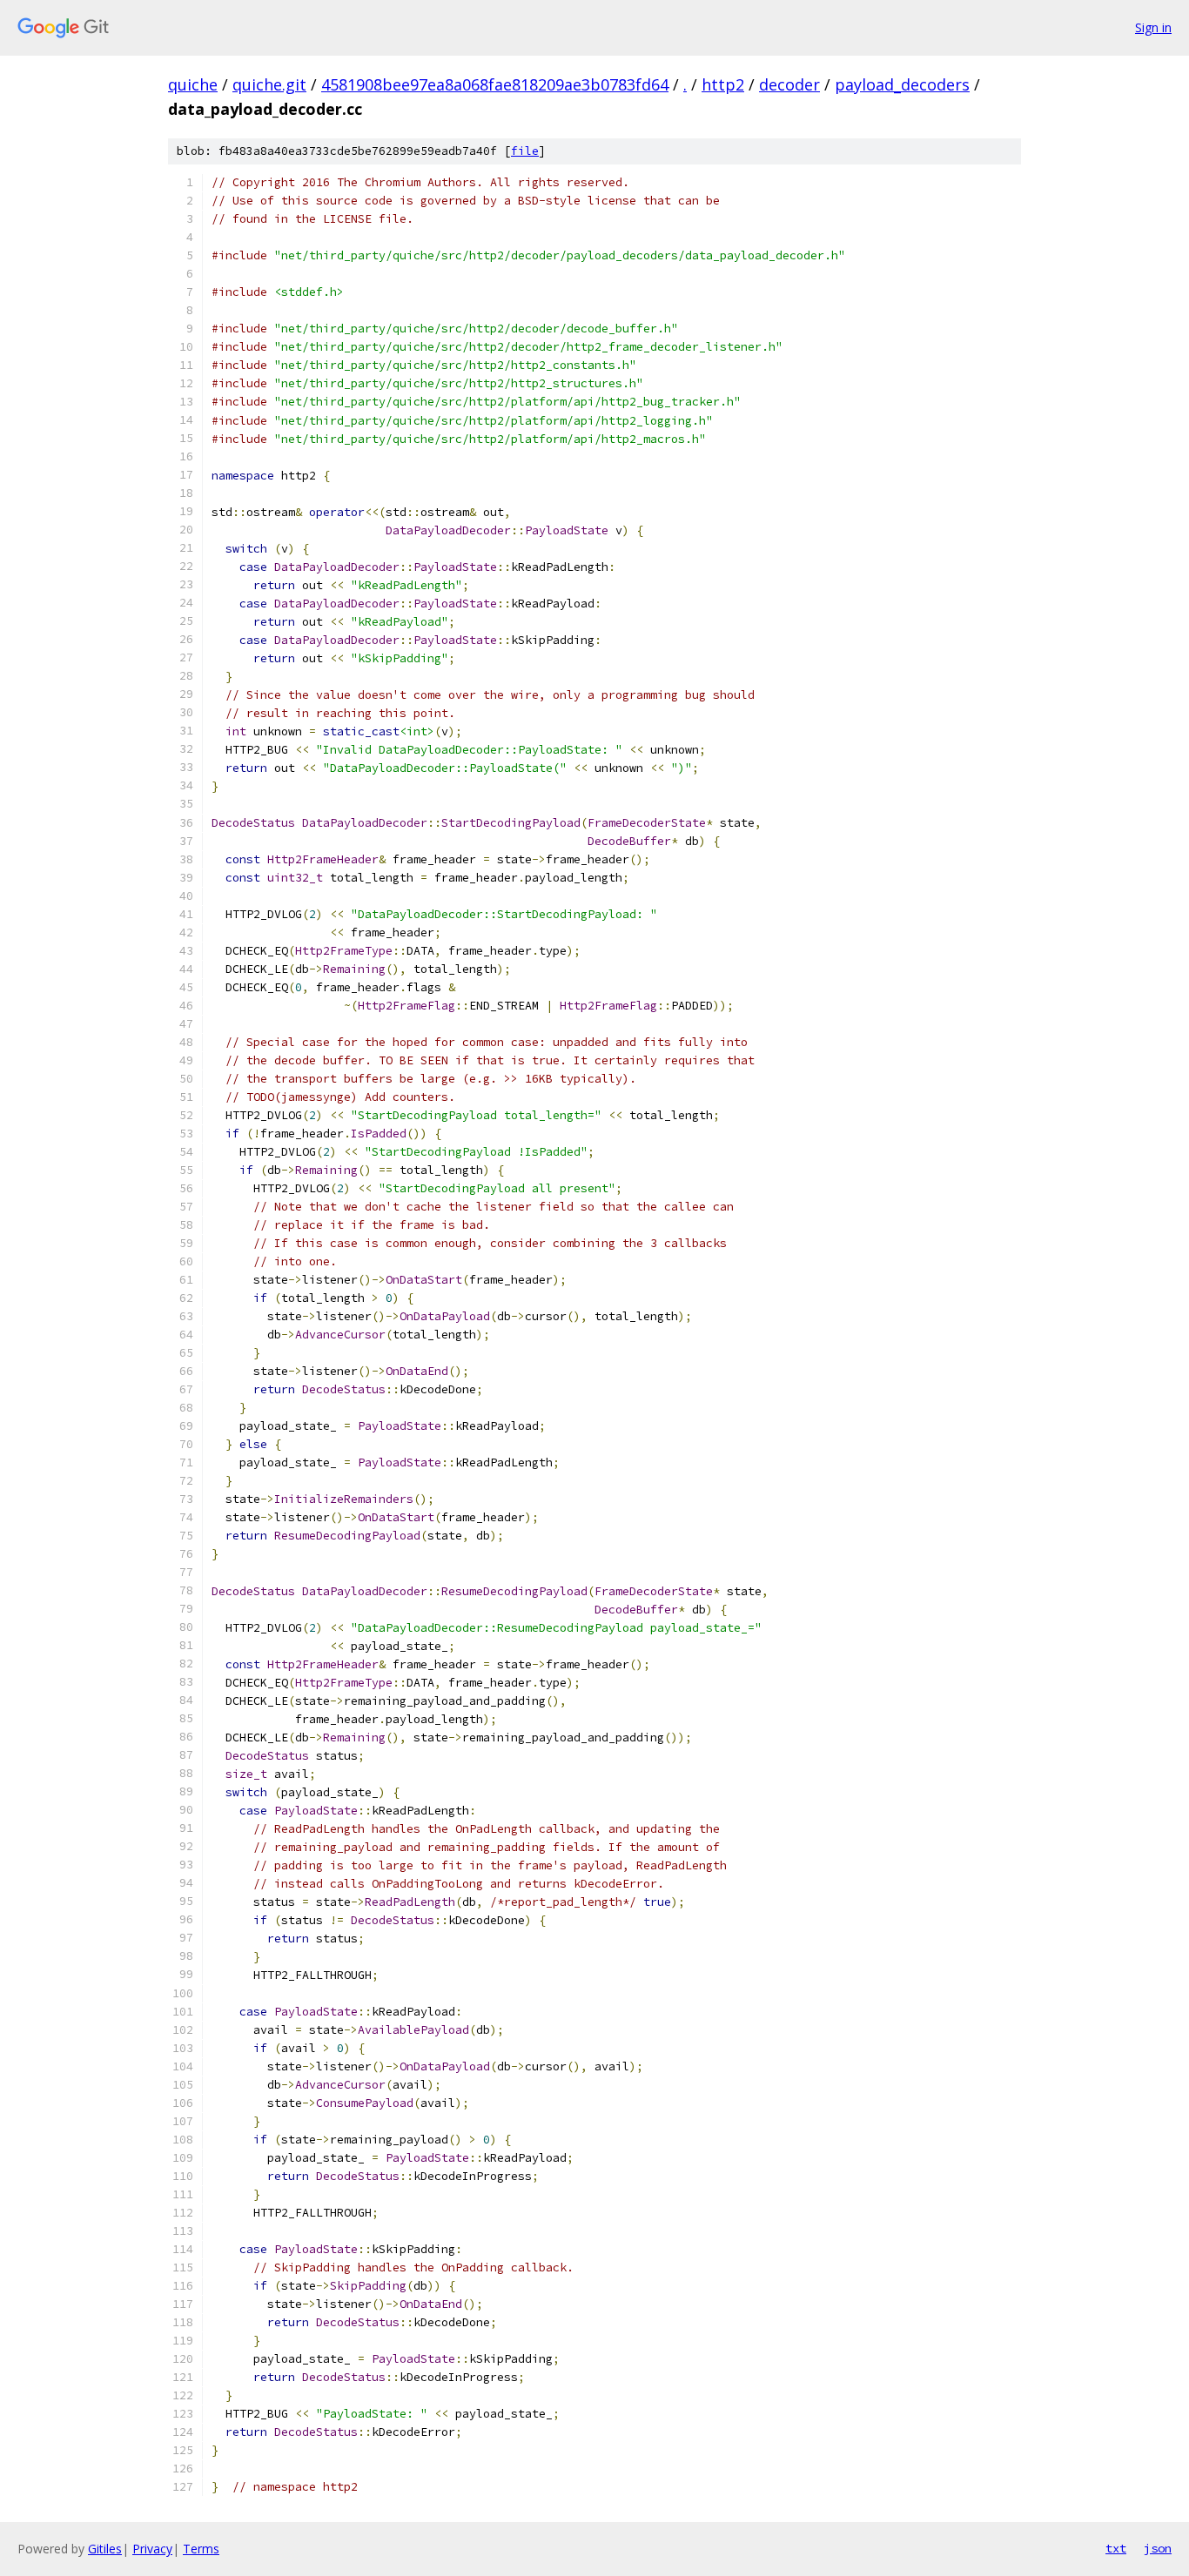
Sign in (1153, 27)
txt (1116, 2548)
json (1158, 2548)
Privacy (152, 2549)
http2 (723, 84)
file (525, 151)
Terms (201, 2549)
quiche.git (269, 84)
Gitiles (105, 2549)
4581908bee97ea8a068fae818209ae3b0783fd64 (495, 84)
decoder (789, 84)
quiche (193, 84)
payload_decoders (902, 84)
